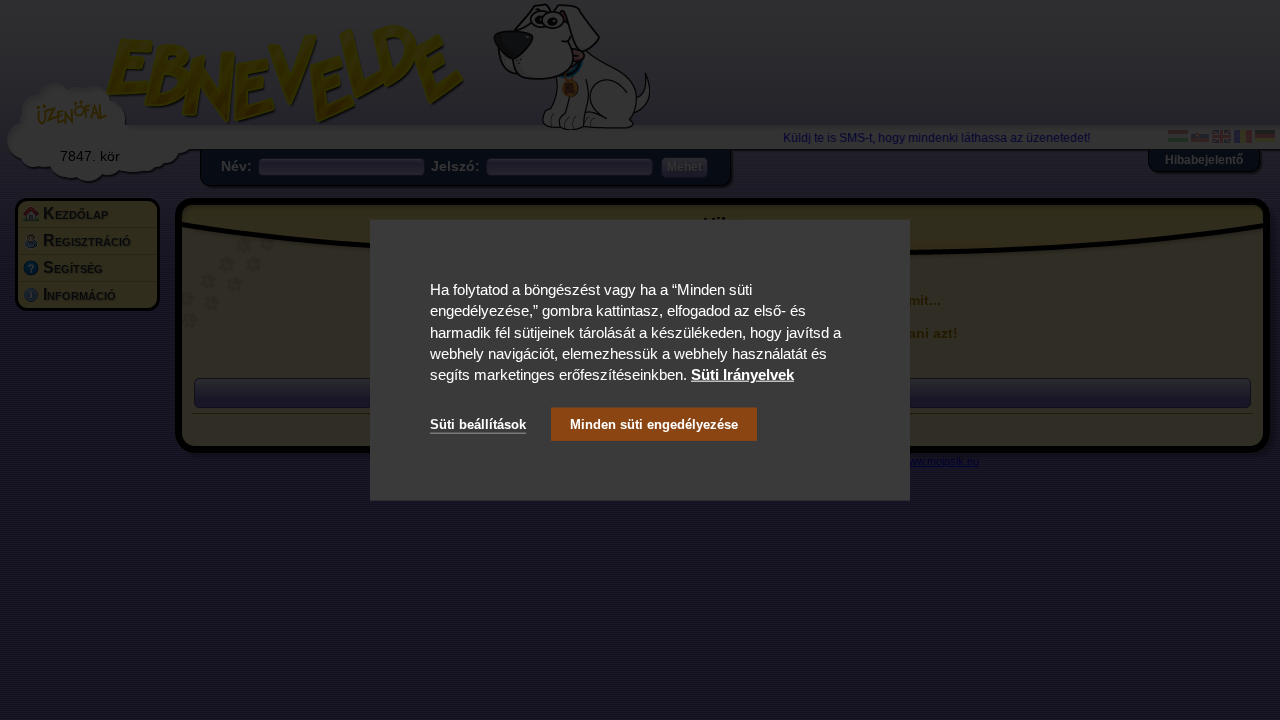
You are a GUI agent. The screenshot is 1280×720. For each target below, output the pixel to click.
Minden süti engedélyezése (654, 423)
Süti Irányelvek (742, 374)
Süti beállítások (478, 423)
